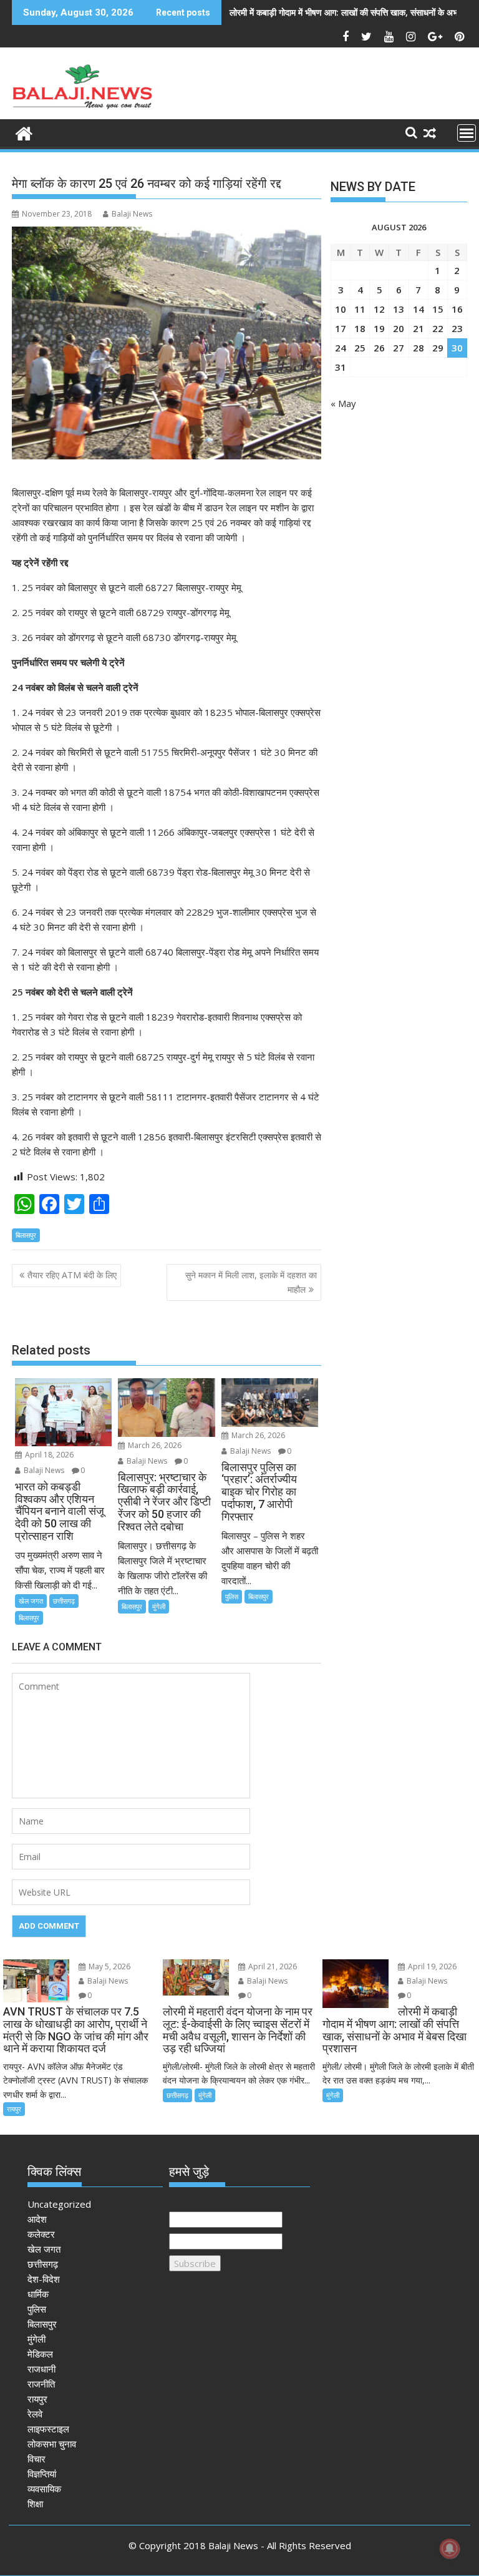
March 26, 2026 (154, 1445)
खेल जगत (31, 1601)
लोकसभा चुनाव (52, 2444)
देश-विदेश (44, 2279)
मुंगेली (159, 1606)
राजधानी (41, 2369)
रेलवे (35, 2414)
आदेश (37, 2219)
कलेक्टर (41, 2234)
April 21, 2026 (272, 1966)
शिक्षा (35, 2504)
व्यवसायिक (44, 2489)
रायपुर (14, 2109)
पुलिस (232, 1596)
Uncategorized (59, 2204)
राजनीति (41, 2384)
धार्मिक (38, 2294)
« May (343, 403)
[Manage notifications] (450, 2549)
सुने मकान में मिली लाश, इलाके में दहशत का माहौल (251, 1282)
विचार (36, 2459)
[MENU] (467, 133)
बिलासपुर (26, 1235)
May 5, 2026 (109, 1966)
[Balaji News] (24, 132)
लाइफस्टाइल (48, 2429)
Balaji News (132, 214)
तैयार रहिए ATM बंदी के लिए (72, 1275)
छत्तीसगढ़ (64, 1601)
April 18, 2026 (48, 1455)
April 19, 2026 (431, 1966)
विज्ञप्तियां (42, 2474)
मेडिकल (40, 2354)
